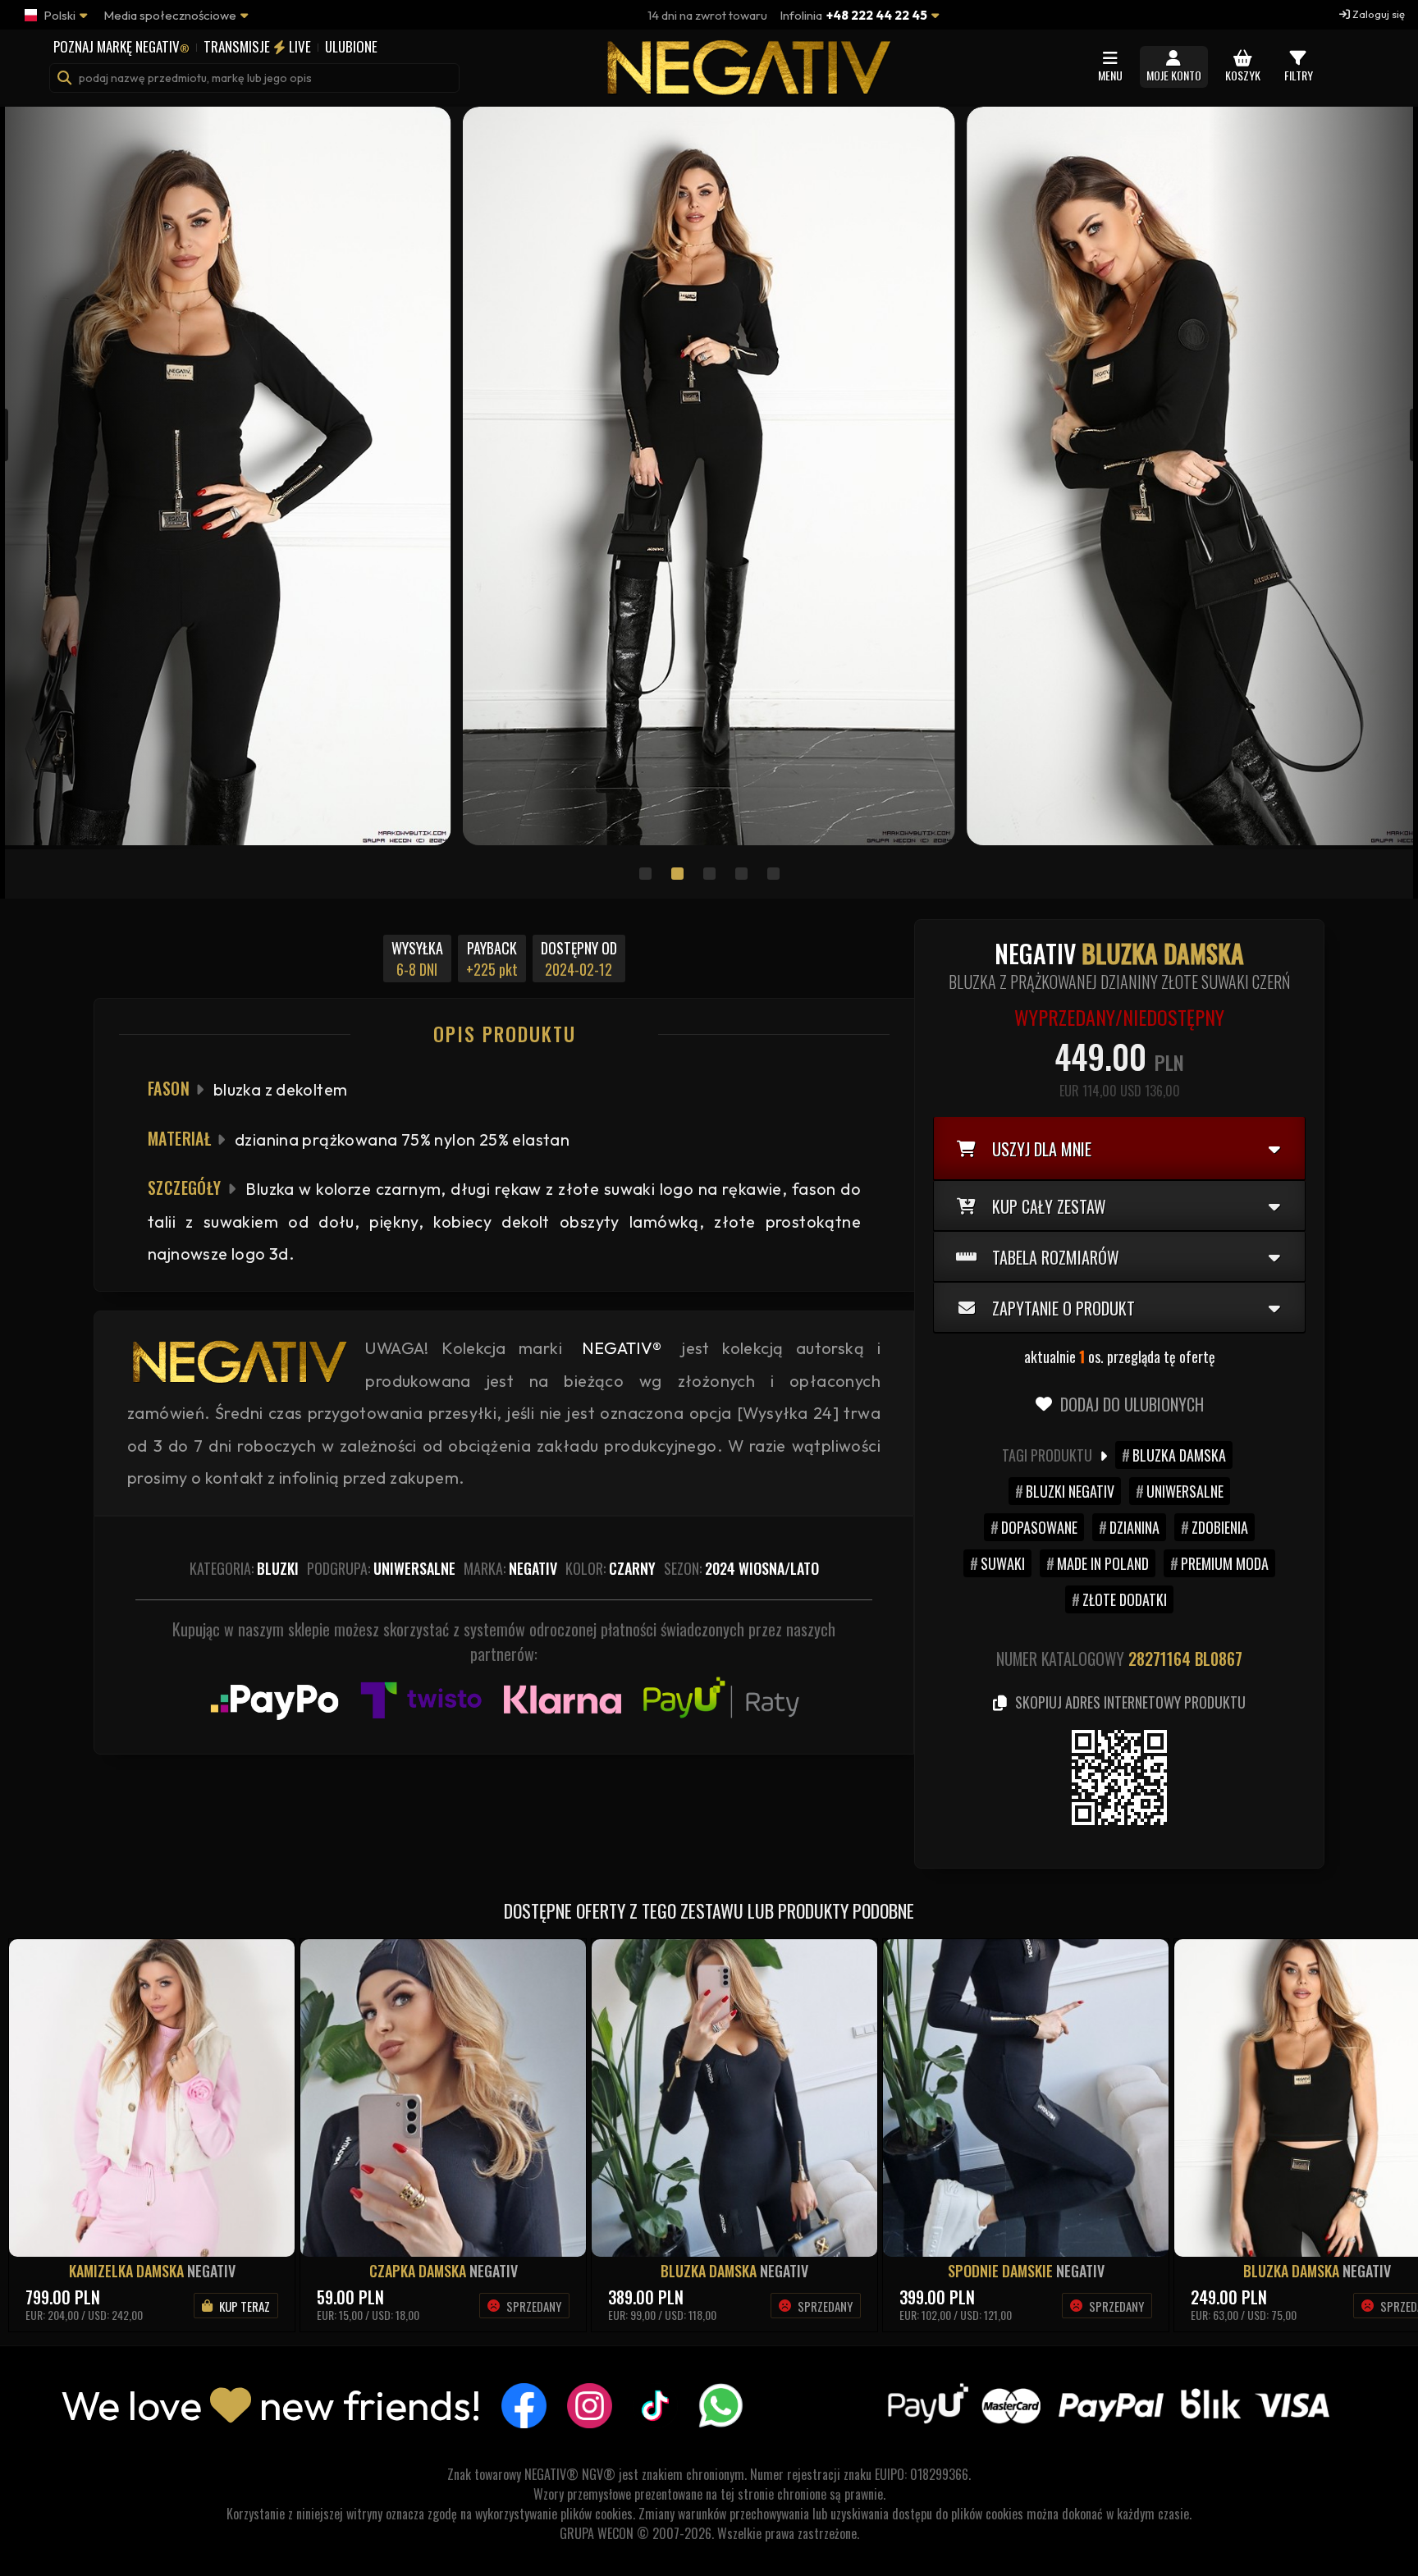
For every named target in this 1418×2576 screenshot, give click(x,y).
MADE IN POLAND (1103, 1563)
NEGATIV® (622, 1348)
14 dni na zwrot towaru (707, 15)
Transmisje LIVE (257, 46)
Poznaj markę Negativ (121, 46)
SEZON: (741, 1568)
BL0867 (1219, 1659)
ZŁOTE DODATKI (1125, 1599)
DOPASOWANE (1039, 1527)
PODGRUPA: (381, 1568)
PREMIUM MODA (1225, 1563)
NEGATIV (211, 2271)
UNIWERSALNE (1185, 1491)
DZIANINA (1134, 1527)
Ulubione (351, 46)
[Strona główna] (746, 87)
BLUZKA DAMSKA (1179, 1455)
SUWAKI (1003, 1563)
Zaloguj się (1377, 14)
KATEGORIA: (244, 1568)
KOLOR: (611, 1568)
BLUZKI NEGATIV (1070, 1491)
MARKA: (510, 1568)
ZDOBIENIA (1220, 1527)
